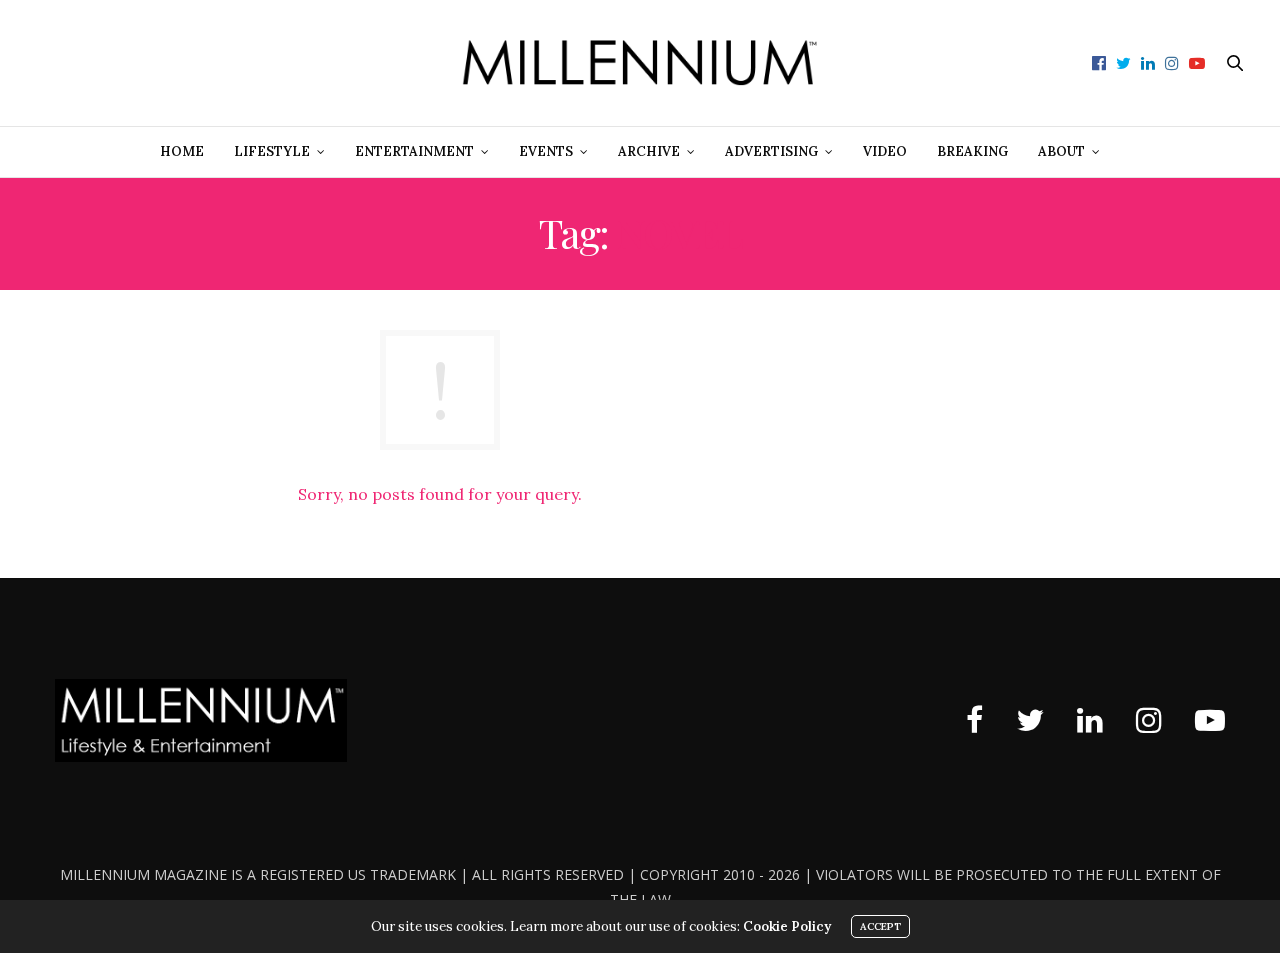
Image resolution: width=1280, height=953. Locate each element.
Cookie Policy (787, 926)
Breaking (972, 151)
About (1061, 151)
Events (546, 151)
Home (182, 151)
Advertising (771, 151)
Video (885, 151)
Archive (649, 151)
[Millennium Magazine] (640, 63)
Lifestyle (272, 151)
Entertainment (414, 151)
